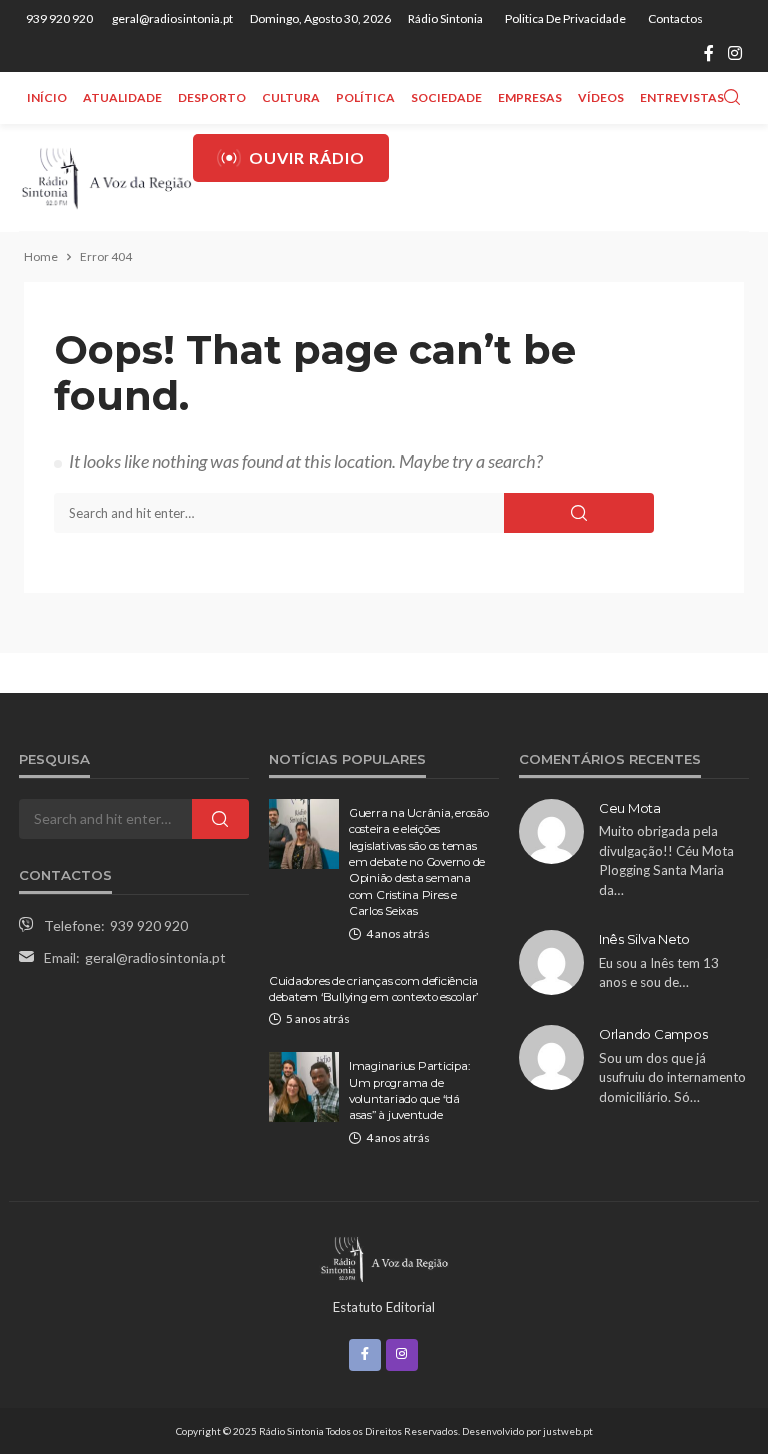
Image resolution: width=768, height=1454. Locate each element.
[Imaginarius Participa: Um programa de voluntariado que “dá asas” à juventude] (304, 1087)
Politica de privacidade (565, 18)
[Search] (732, 98)
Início (47, 97)
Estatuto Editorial (384, 1307)
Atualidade (122, 97)
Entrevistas (682, 97)
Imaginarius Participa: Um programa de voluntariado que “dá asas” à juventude (409, 1090)
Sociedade (446, 97)
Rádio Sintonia (445, 18)
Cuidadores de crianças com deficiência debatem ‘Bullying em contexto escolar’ (373, 989)
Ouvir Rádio (307, 157)
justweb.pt (568, 1431)
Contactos (675, 18)
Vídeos (601, 97)
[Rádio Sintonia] (106, 177)
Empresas (530, 97)
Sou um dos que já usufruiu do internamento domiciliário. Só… (672, 1077)
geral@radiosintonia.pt (155, 957)
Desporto (212, 97)
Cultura (291, 97)
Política (365, 97)
